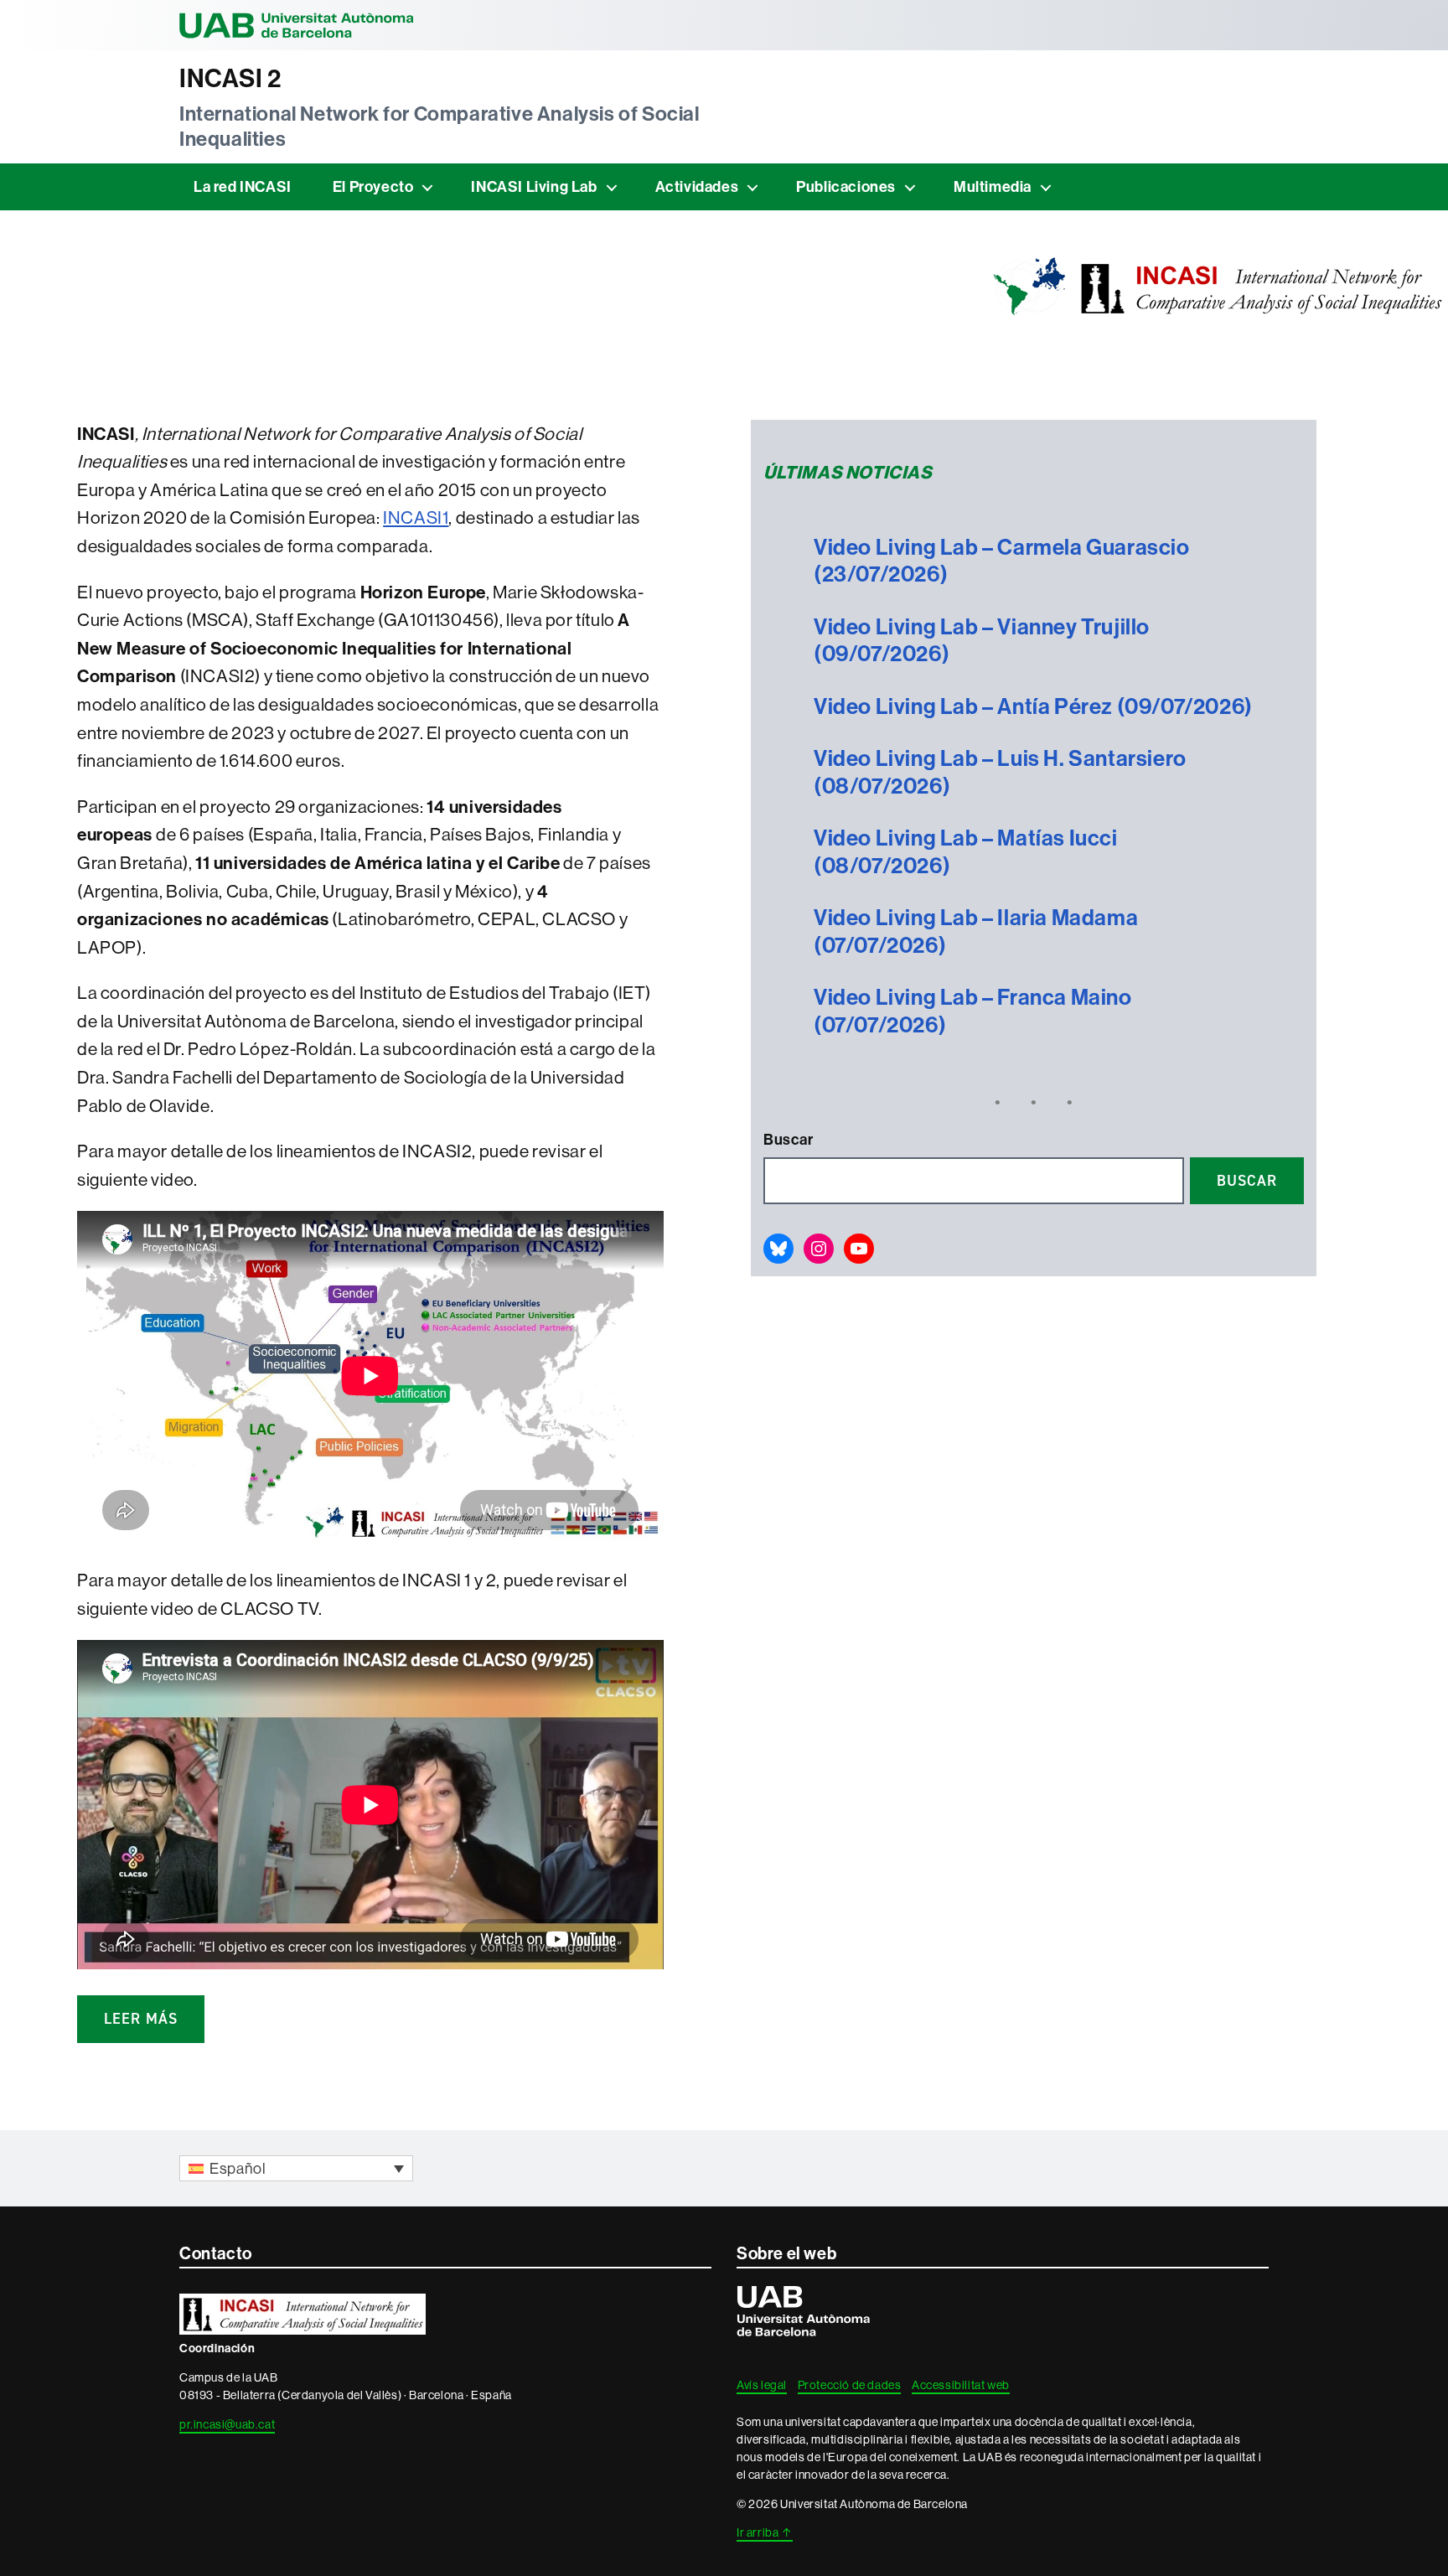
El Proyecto (373, 186)
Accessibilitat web (961, 2385)
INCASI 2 (230, 78)
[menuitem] (296, 2168)
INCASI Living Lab (534, 186)
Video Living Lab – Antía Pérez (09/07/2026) (1033, 706)
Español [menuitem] (238, 2168)
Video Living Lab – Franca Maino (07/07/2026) (973, 1011)
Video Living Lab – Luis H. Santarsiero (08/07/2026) (1000, 772)
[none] (296, 2168)
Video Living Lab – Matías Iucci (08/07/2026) (966, 852)
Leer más (141, 2019)
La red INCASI (243, 186)
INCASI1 (416, 517)
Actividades (697, 186)
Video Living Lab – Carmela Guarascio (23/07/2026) (1002, 561)
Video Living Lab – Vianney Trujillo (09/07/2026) (982, 641)
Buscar (789, 1139)
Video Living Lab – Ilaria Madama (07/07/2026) (976, 931)
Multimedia (993, 186)
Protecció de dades (850, 2385)
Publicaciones (846, 186)
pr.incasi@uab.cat (227, 2424)
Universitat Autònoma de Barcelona (297, 25)
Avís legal (762, 2385)
